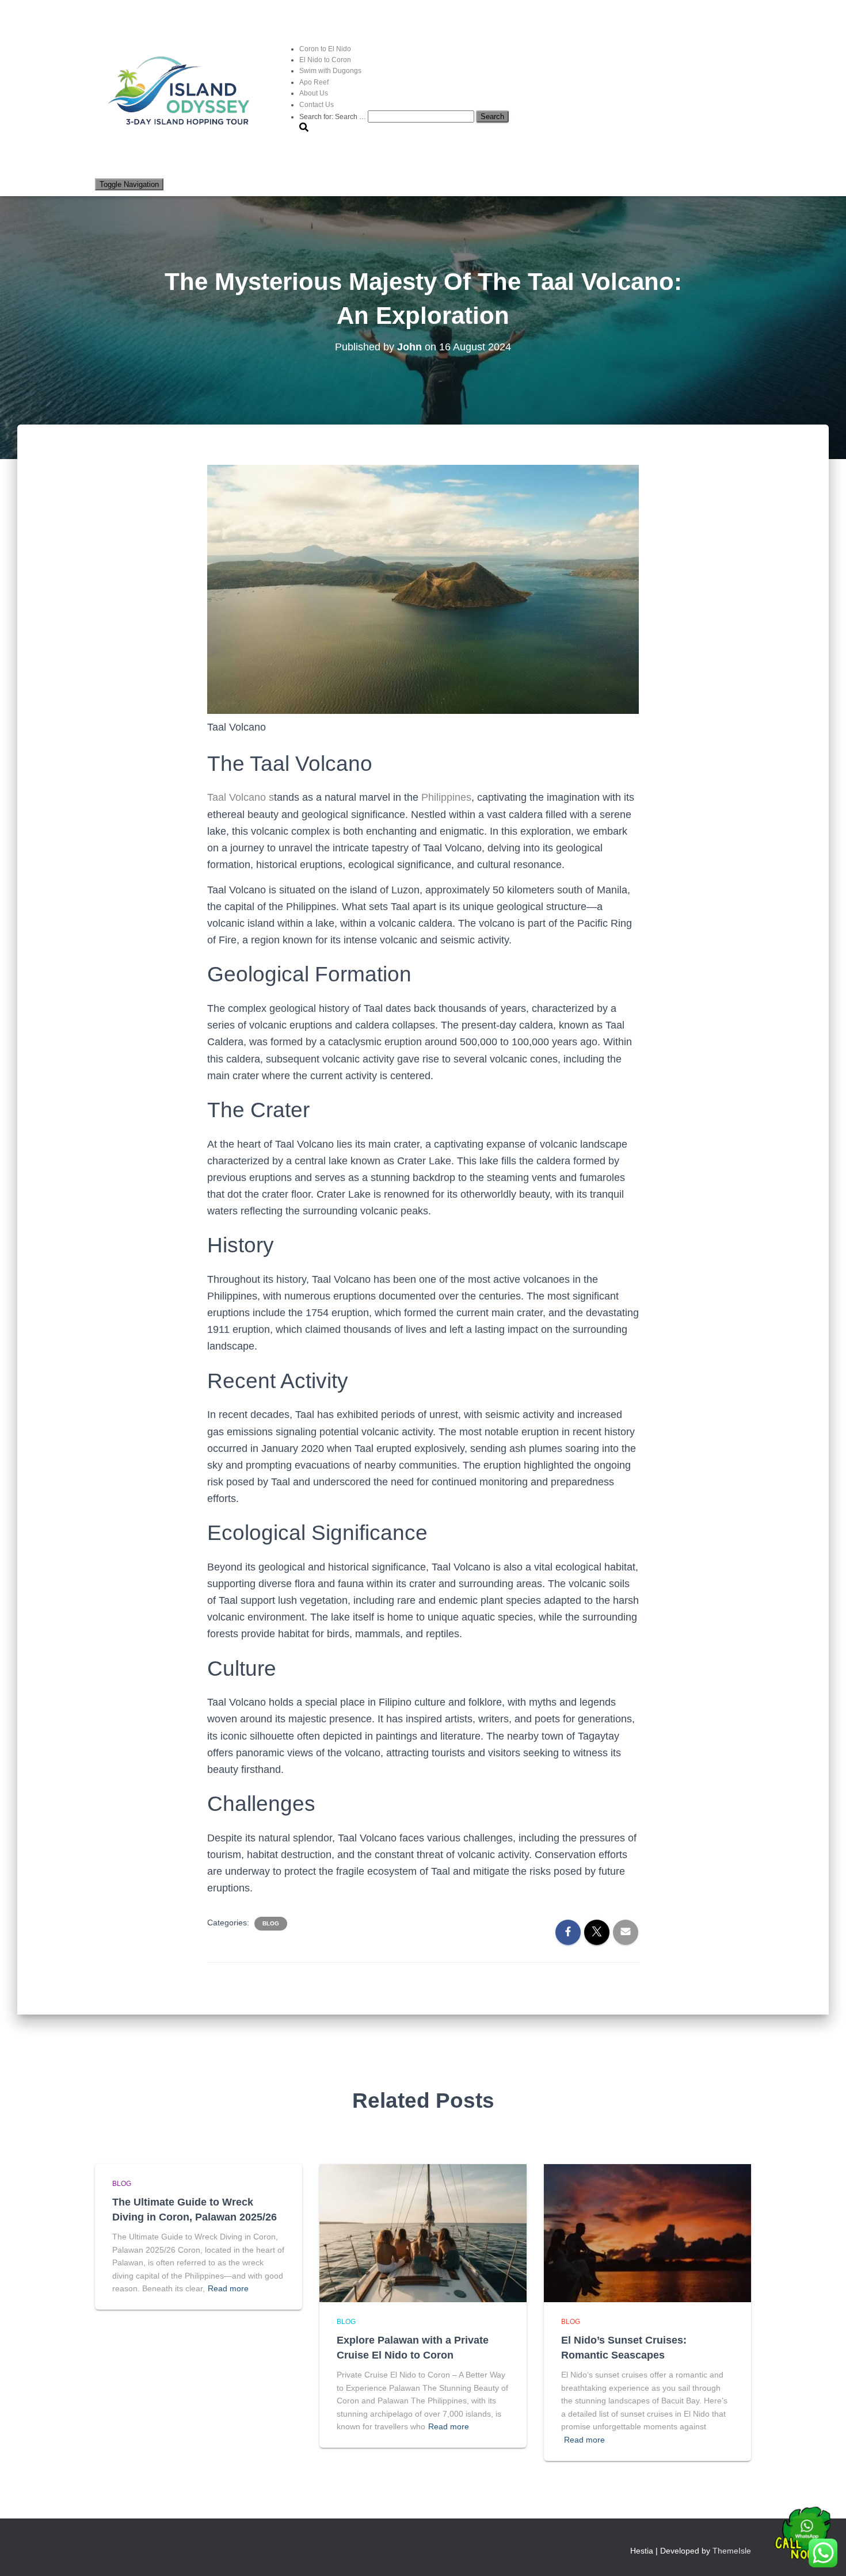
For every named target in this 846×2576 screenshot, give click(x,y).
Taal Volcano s (241, 797)
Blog (271, 1923)
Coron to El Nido (325, 49)
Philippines (446, 797)
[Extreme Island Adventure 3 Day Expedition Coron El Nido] (181, 92)
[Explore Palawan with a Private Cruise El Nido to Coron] (423, 2233)
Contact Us (317, 105)
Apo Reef (314, 82)
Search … (351, 117)
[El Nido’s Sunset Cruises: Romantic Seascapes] (647, 2233)
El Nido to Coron (325, 60)
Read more (228, 2288)
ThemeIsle (732, 2551)
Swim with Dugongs (330, 71)
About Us (314, 93)
